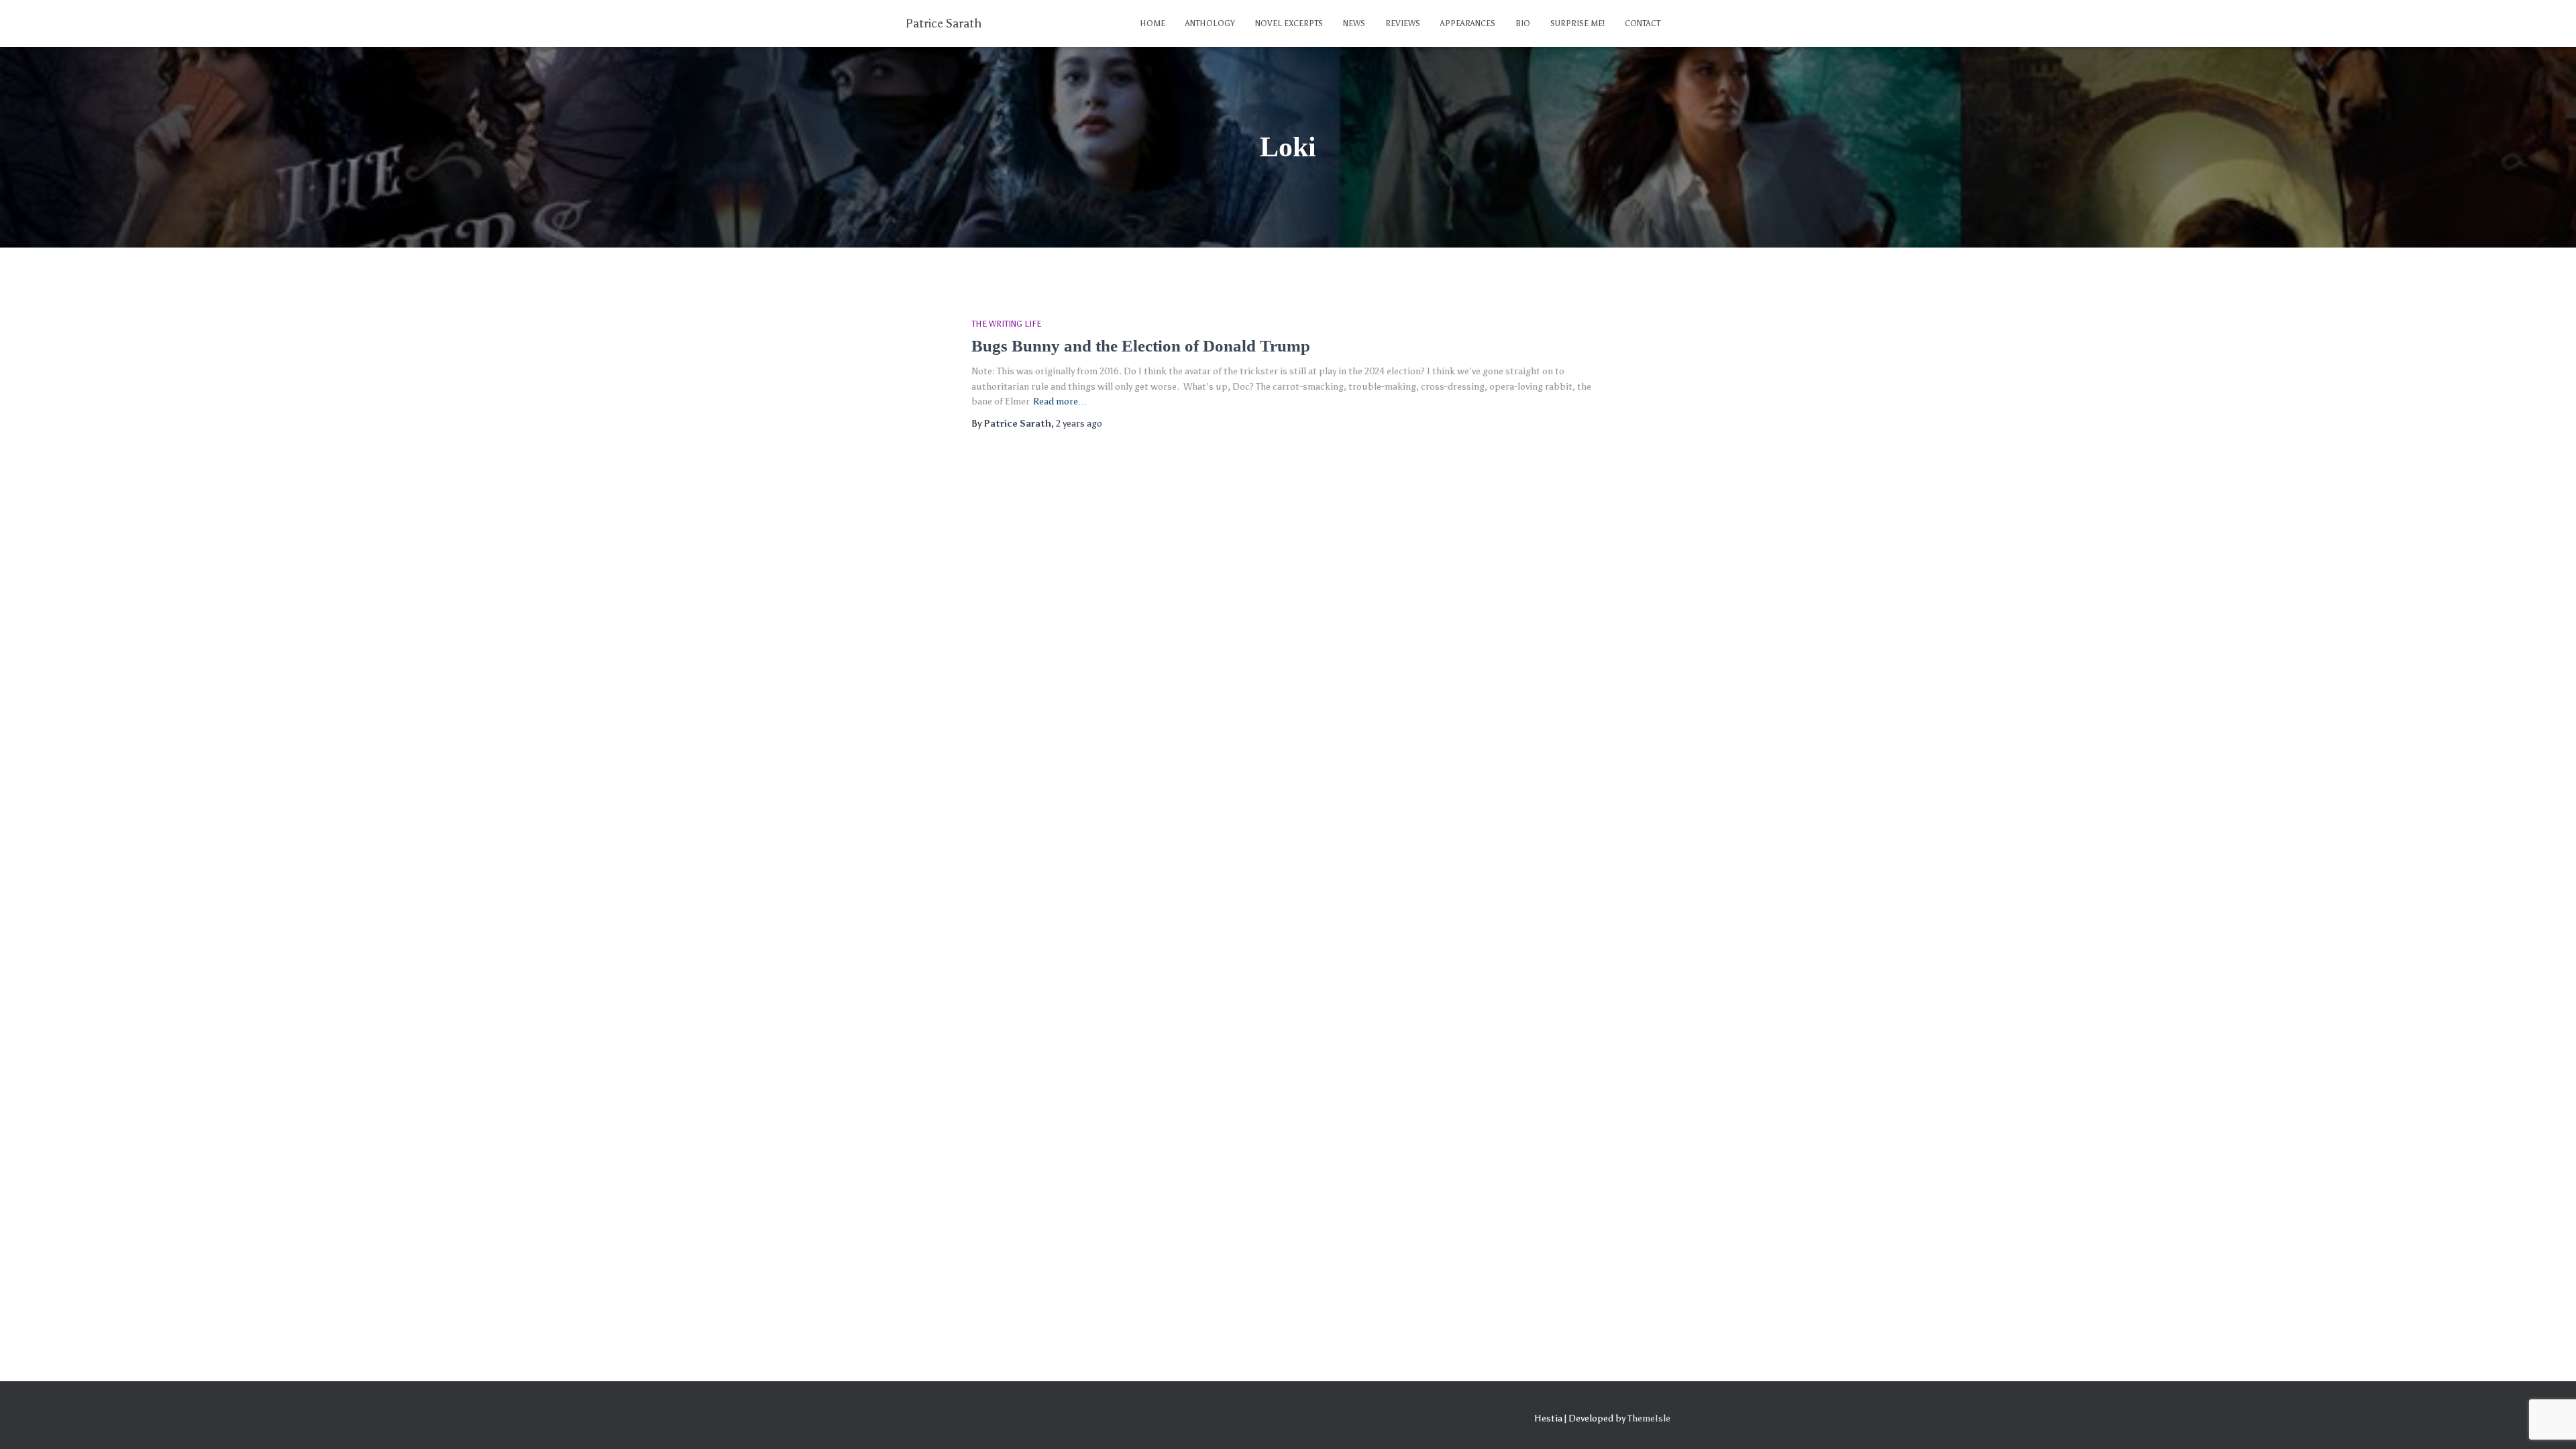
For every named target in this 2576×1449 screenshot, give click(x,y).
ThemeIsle (1649, 1418)
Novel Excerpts (1289, 23)
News (1354, 23)
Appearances (1468, 23)
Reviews (1403, 23)
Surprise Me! (1577, 23)
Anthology (1210, 23)
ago (1079, 424)
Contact (1643, 23)
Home (1152, 23)
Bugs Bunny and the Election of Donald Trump (1141, 346)
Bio (1523, 23)
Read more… (1060, 401)
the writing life (1006, 324)
